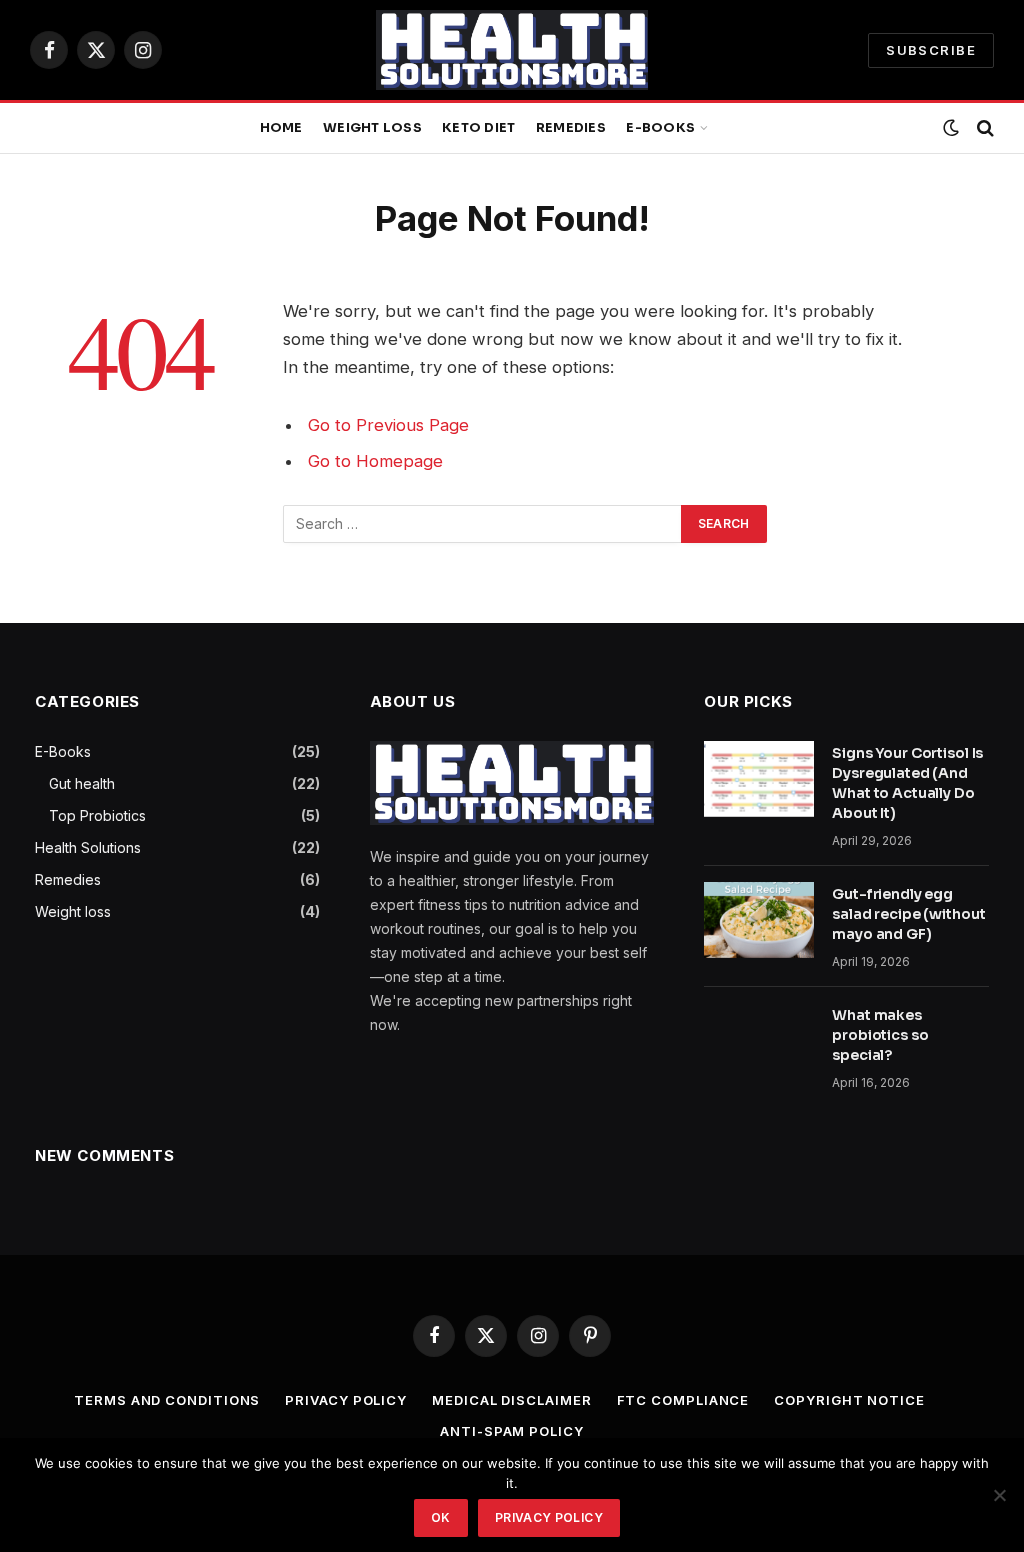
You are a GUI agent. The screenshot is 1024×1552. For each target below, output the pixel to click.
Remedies (571, 128)
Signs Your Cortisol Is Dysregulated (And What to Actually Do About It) (907, 783)
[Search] (983, 128)
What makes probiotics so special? (880, 1035)
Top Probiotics (97, 815)
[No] (999, 1495)
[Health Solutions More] (512, 50)
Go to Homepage (375, 461)
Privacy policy (549, 1517)
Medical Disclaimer (511, 1400)
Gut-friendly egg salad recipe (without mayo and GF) (908, 914)
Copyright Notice (849, 1400)
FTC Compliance (683, 1400)
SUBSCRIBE (931, 50)
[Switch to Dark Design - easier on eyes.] (951, 128)
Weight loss (372, 128)
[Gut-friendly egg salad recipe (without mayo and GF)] (759, 920)
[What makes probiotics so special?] (759, 1041)
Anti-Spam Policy (512, 1431)
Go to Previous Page (388, 425)
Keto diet (478, 128)
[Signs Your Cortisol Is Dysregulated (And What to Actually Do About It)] (759, 779)
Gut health (82, 783)
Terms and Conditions (167, 1400)
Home (281, 128)
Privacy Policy (346, 1400)
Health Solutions (88, 847)
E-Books (660, 128)
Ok (441, 1517)
